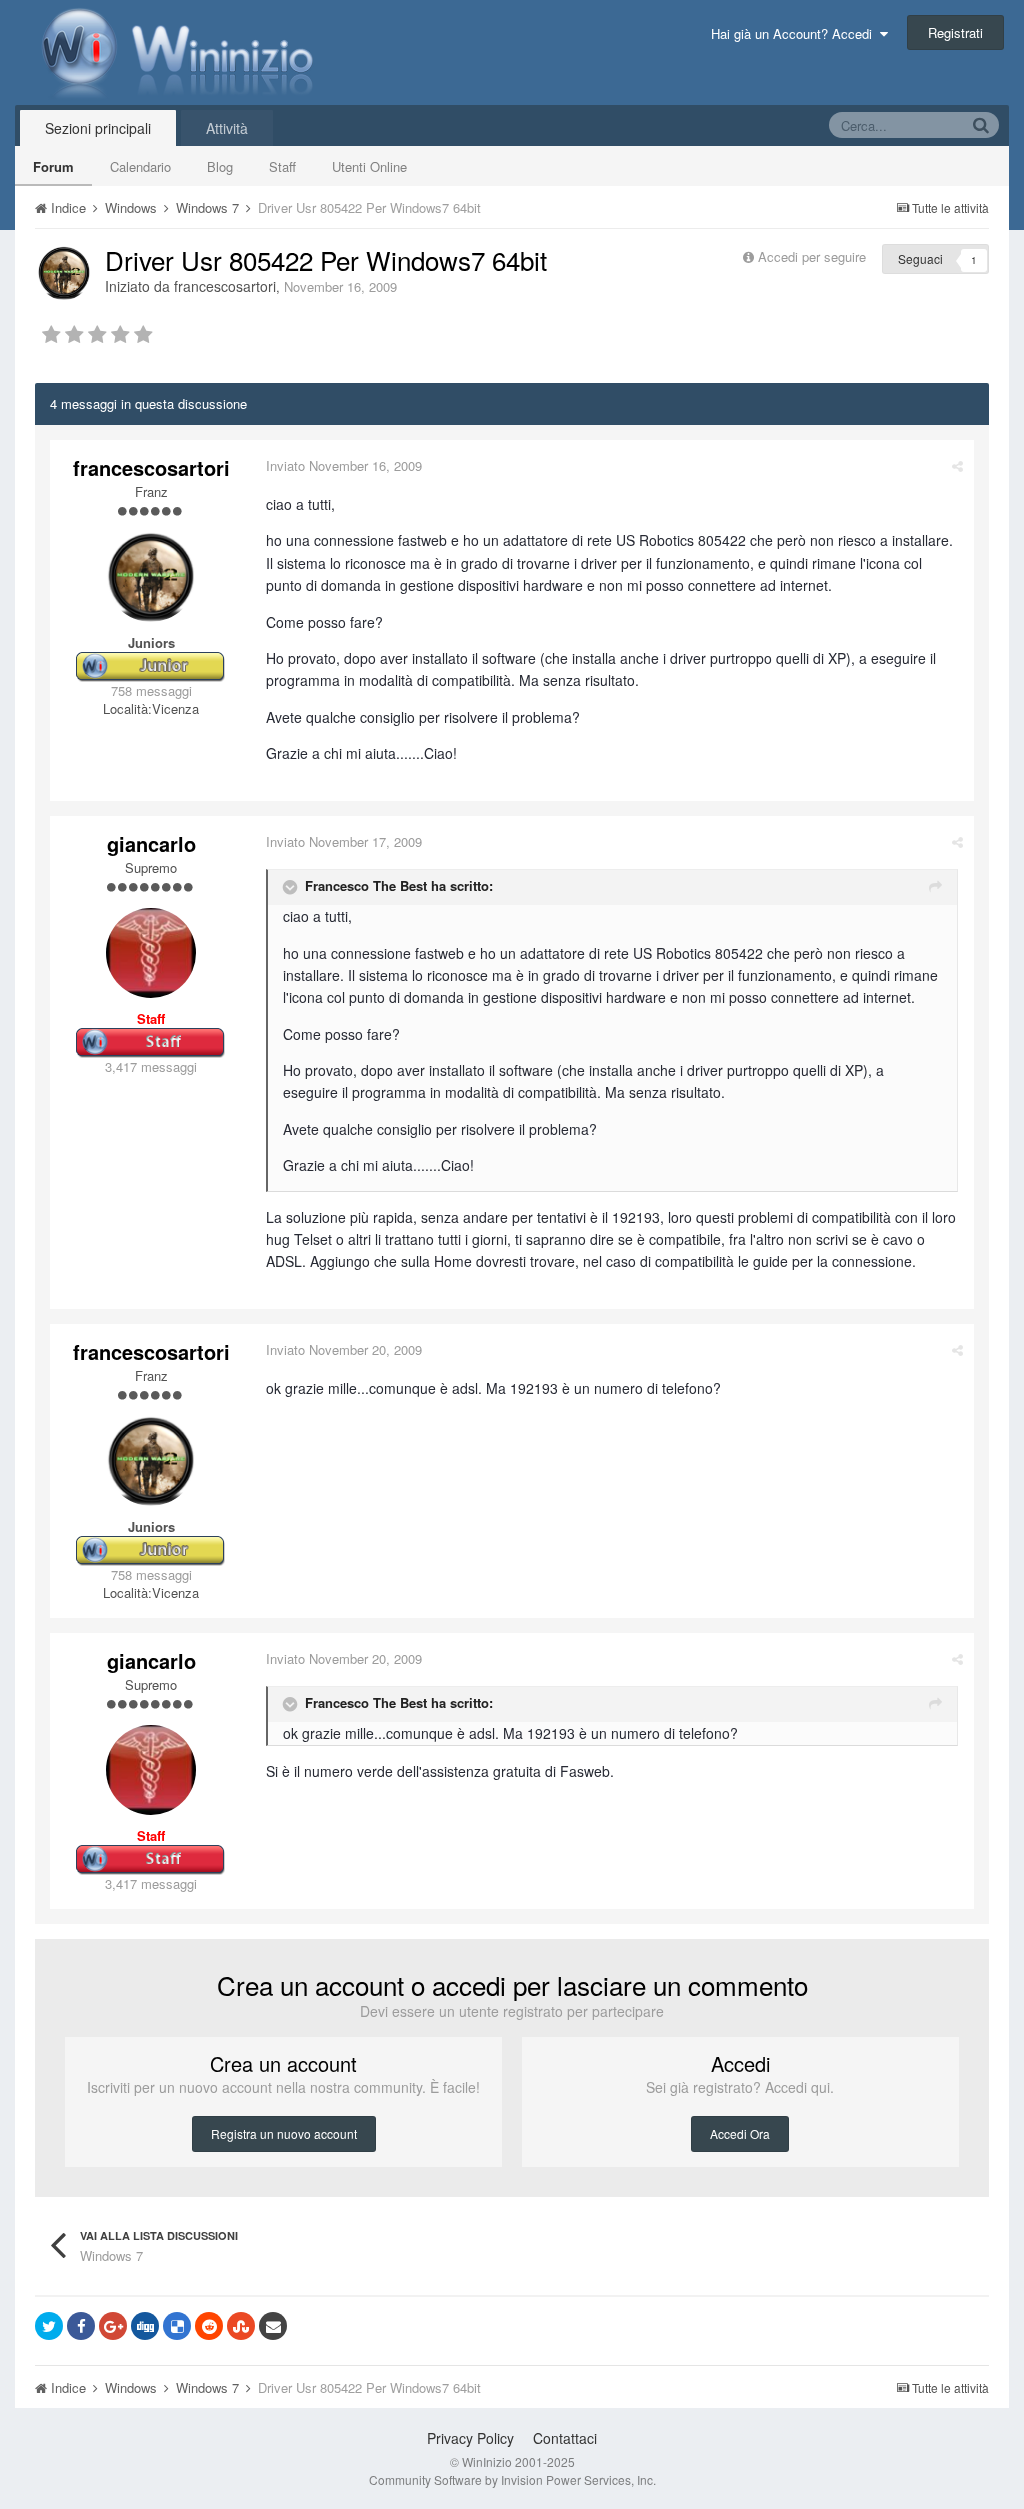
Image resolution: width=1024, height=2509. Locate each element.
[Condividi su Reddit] (209, 2326)
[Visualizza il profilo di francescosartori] (64, 273)
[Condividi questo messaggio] (957, 465)
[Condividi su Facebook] (81, 2326)
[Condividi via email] (273, 2326)
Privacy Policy (470, 2438)
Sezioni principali (98, 128)
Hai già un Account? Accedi (795, 33)
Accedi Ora (740, 2133)
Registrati (955, 32)
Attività (227, 128)
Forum (53, 166)
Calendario (140, 166)
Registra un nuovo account (284, 2133)
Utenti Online (369, 166)
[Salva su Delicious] (177, 2326)
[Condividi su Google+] (113, 2326)
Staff (282, 166)
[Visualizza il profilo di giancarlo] (151, 953)
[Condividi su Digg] (145, 2326)
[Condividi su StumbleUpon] (241, 2326)
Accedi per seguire (814, 256)
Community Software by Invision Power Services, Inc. (512, 2479)
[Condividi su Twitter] (49, 2326)
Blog (220, 166)
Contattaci (565, 2438)
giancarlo (151, 843)
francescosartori (225, 286)
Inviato (344, 465)
